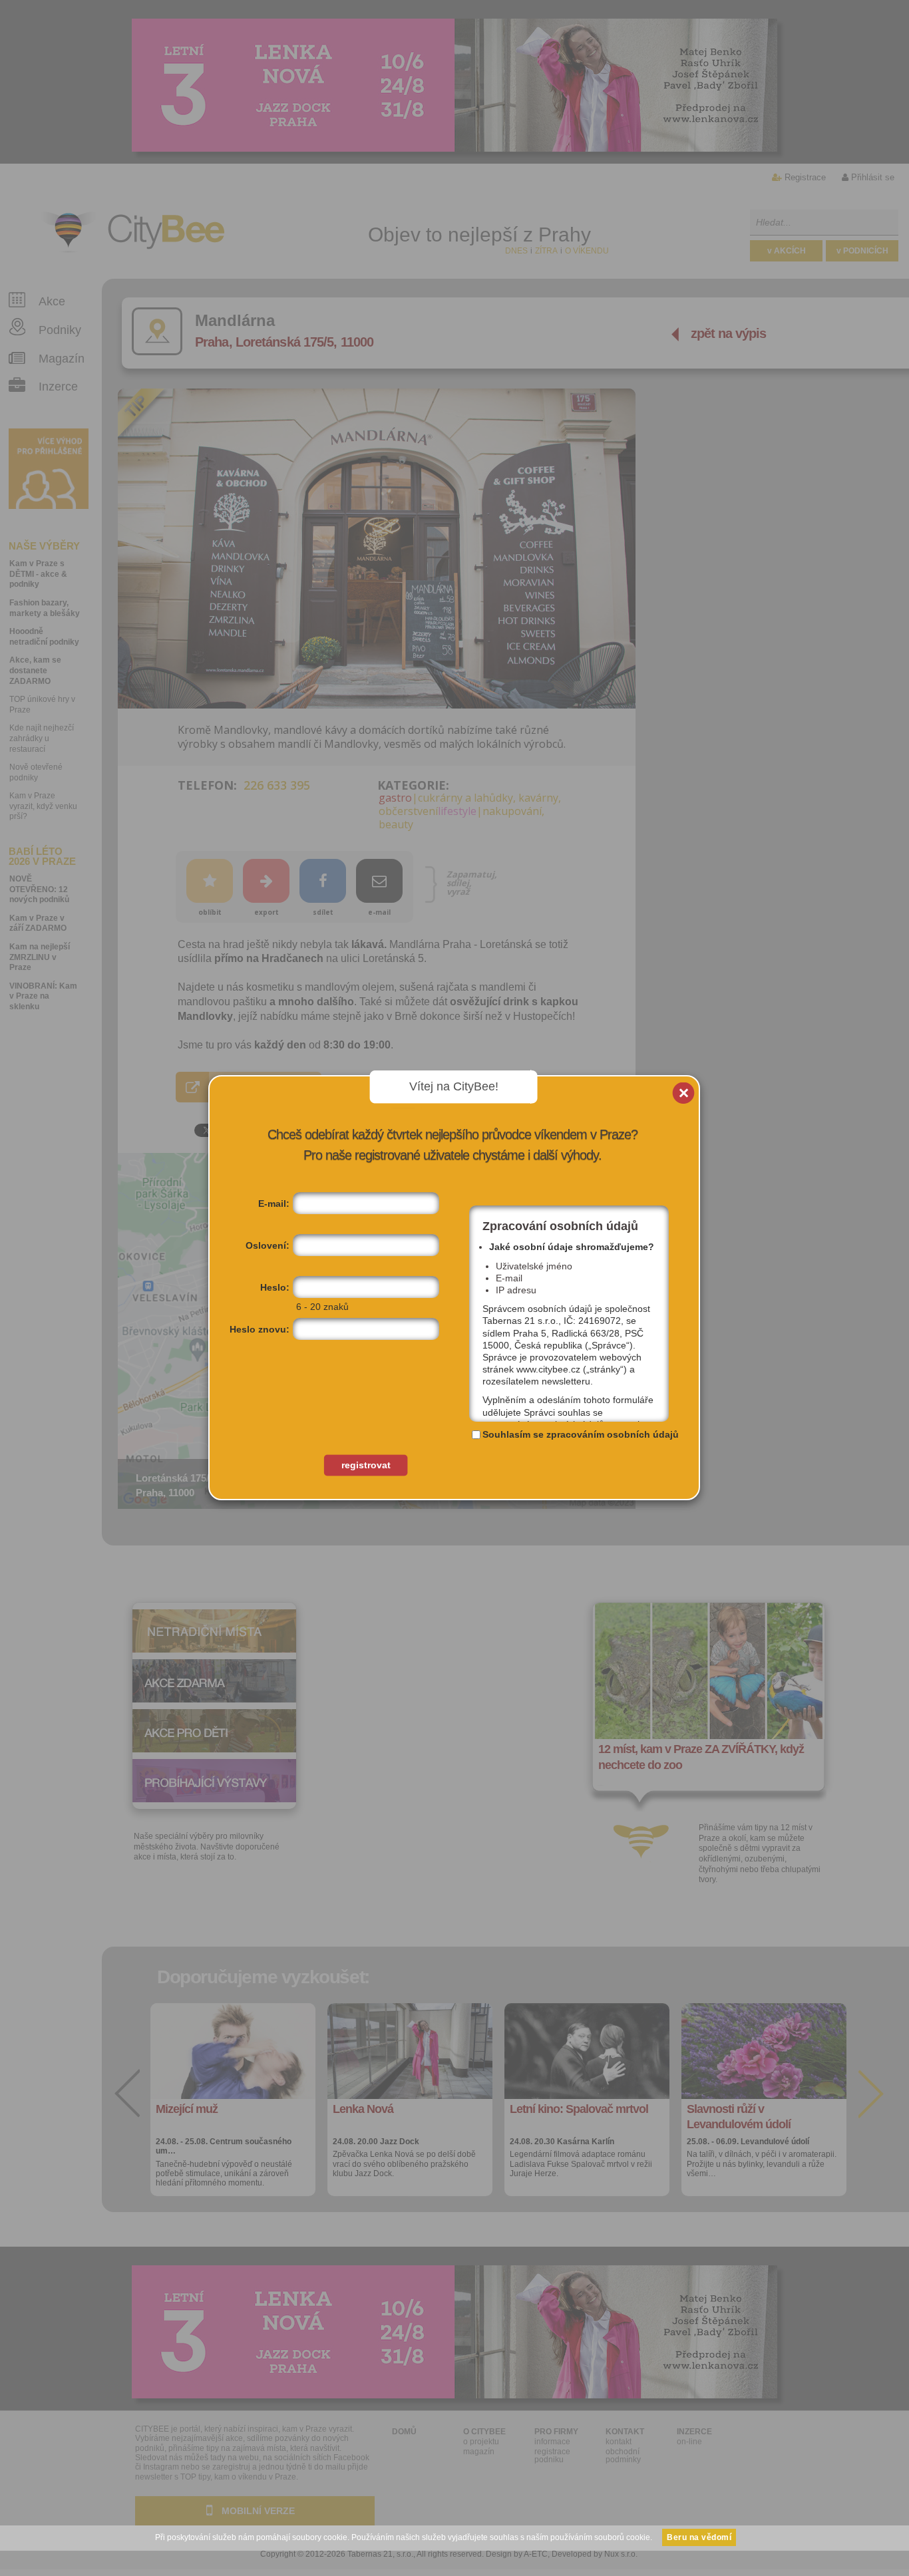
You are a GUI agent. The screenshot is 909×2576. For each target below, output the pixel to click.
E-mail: (274, 1204)
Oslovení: (268, 1245)
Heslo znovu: (260, 1329)
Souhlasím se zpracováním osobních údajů (581, 1434)
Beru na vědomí (699, 2537)
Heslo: (275, 1287)
